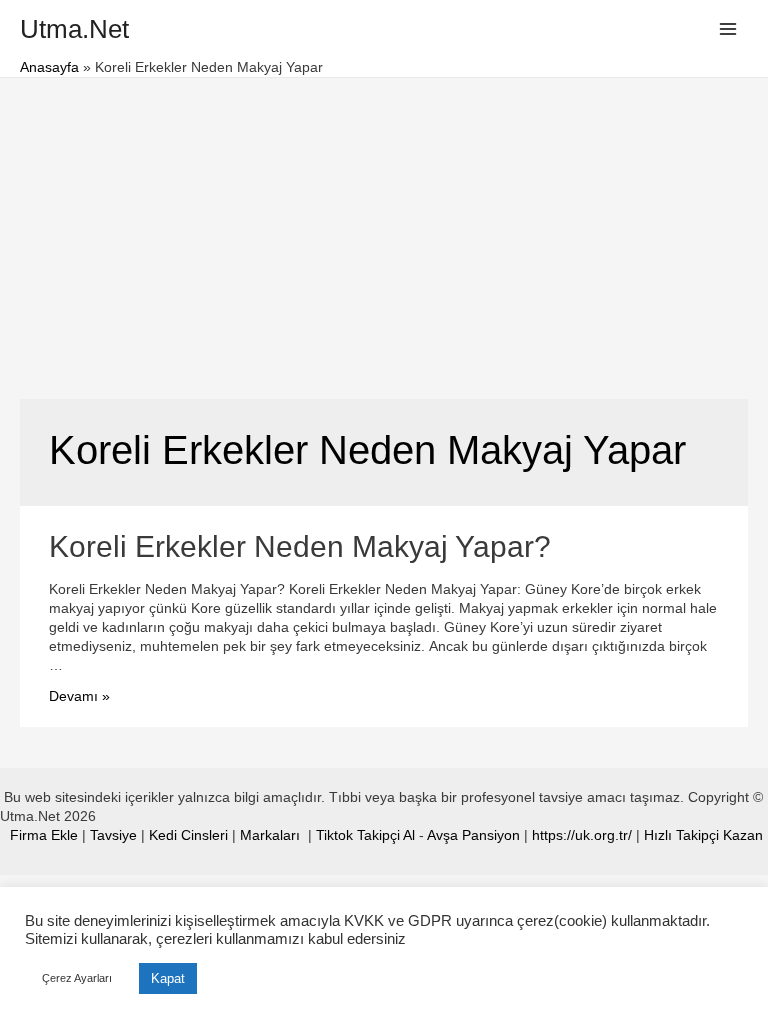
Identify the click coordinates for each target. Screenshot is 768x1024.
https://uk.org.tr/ (582, 835)
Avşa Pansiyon (473, 835)
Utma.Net (74, 29)
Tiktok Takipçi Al (365, 835)
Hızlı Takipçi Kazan (703, 835)
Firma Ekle (44, 835)
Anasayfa (49, 67)
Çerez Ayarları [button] (77, 978)
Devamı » (79, 696)
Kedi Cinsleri (188, 835)
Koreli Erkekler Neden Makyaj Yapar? (300, 546)
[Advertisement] (384, 228)
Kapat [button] (168, 978)
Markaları (272, 835)
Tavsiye (113, 835)
